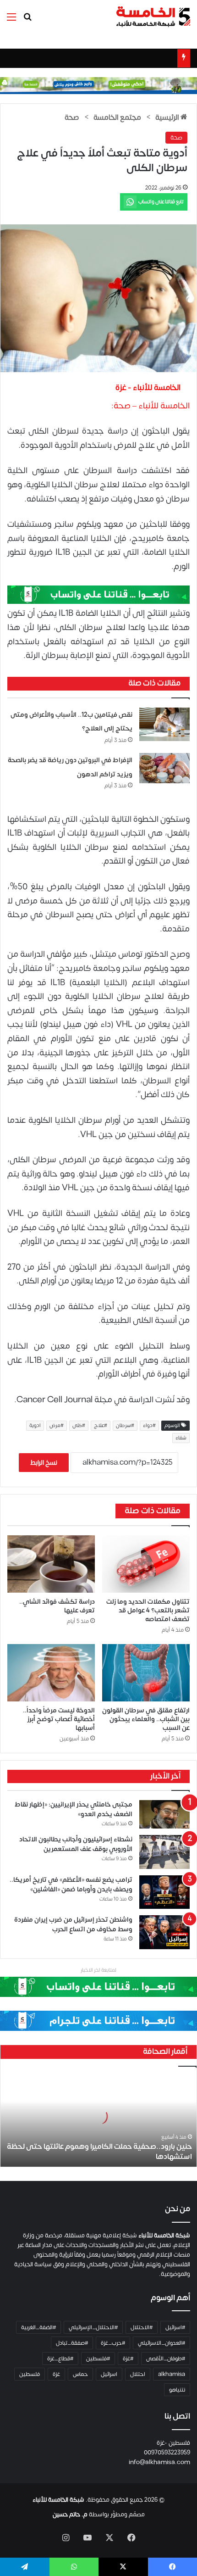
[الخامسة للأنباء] (153, 17)
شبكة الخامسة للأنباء (58, 2500)
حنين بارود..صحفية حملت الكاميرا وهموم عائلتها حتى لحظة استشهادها (99, 2152)
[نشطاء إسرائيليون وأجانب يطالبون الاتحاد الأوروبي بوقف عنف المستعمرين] (164, 1852)
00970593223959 (167, 2453)
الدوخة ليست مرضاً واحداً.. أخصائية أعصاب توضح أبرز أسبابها (59, 1719)
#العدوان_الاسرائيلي (161, 2343)
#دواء (149, 1426)
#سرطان (125, 1426)
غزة (56, 2374)
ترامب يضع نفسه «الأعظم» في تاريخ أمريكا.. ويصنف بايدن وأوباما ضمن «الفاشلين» (71, 1885)
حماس (80, 2374)
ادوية (35, 1426)
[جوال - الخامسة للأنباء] (98, 85)
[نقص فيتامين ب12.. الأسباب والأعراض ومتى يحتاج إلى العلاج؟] (164, 724)
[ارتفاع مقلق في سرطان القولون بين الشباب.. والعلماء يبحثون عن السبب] (146, 1673)
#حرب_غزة (113, 2343)
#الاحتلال (142, 2327)
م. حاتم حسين (70, 2515)
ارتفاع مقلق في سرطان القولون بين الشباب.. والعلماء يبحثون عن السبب (146, 1719)
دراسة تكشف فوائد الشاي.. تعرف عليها (57, 1606)
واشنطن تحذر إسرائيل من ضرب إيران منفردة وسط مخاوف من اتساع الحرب (73, 1924)
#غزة (128, 2359)
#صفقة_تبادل (72, 2343)
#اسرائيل (175, 2327)
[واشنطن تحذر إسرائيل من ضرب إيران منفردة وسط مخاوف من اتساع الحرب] (164, 1932)
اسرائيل (109, 2374)
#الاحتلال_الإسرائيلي (93, 2327)
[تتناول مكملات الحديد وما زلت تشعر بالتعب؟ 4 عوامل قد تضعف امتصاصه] (146, 1564)
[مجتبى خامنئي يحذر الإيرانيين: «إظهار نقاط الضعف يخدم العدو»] (164, 1814)
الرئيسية (168, 117)
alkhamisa (172, 2374)
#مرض (57, 1426)
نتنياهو (177, 2390)
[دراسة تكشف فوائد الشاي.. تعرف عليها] (51, 1564)
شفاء (181, 1438)
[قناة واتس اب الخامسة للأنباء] (98, 594)
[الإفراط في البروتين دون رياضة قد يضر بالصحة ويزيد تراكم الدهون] (164, 768)
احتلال (138, 2374)
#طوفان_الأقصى (166, 2359)
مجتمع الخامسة (117, 117)
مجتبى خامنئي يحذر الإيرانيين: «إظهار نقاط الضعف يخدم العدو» (74, 1809)
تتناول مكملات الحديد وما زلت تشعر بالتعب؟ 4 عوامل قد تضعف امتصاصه (148, 1610)
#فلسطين (98, 2359)
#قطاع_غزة (60, 2359)
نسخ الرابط (44, 1463)
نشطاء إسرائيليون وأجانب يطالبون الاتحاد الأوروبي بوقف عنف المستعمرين (76, 1844)
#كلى (79, 1426)
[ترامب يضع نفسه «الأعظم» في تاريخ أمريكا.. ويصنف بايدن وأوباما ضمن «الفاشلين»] (164, 1892)
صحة (72, 117)
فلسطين (30, 2374)
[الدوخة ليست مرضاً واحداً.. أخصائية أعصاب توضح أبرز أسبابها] (51, 1673)
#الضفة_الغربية (38, 2327)
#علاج (101, 1426)
